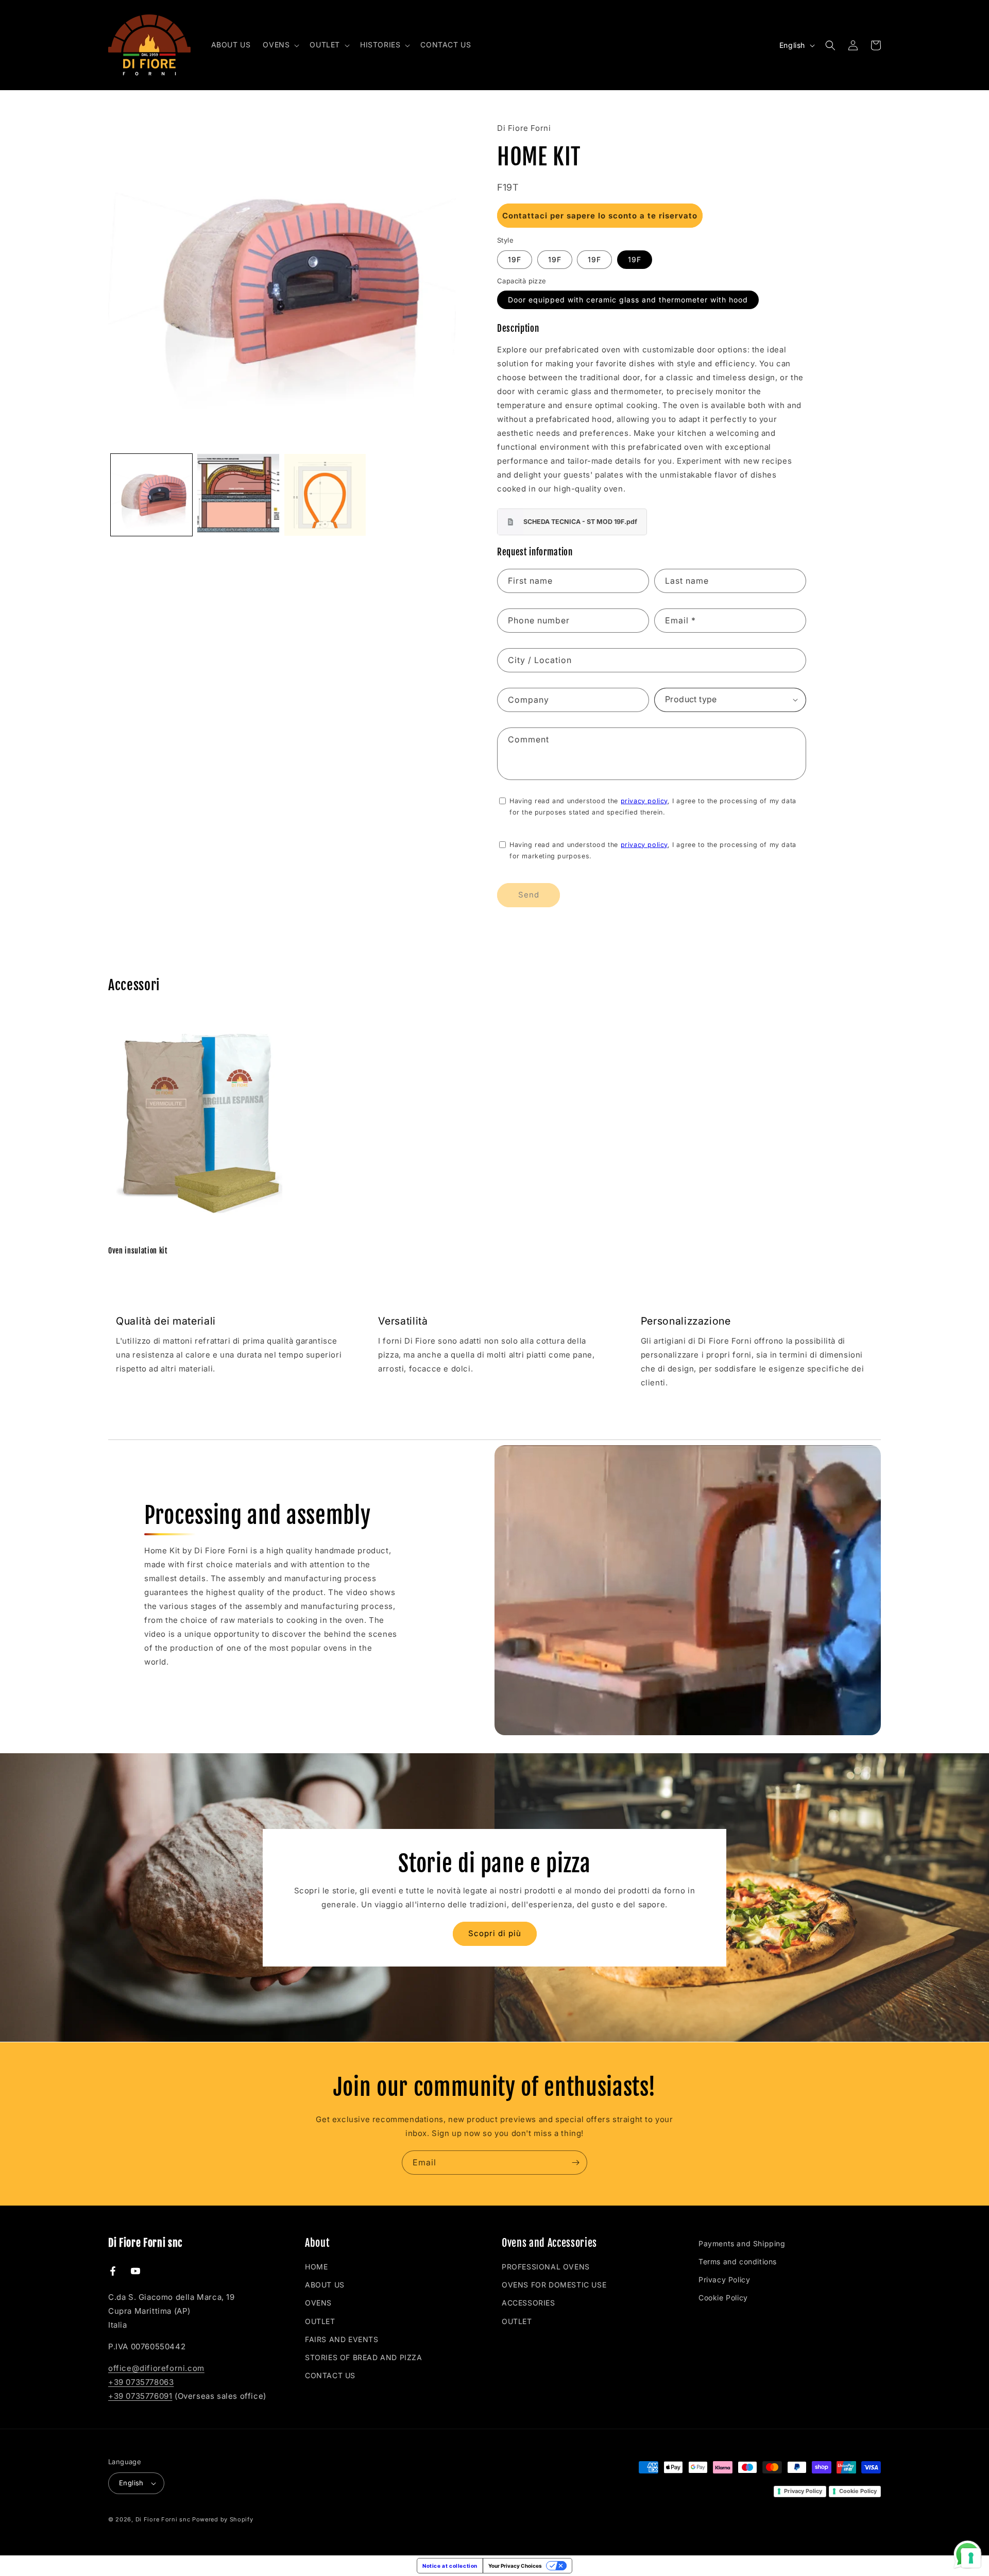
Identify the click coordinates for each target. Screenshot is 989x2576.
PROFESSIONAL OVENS (546, 2267)
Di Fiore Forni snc (163, 2519)
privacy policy (644, 801)
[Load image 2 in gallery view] (238, 495)
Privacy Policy (724, 2280)
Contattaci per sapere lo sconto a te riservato (600, 216)
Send (529, 895)
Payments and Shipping (742, 2243)
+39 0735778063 (141, 2382)
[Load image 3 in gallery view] (325, 495)
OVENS (318, 2303)
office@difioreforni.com (156, 2368)
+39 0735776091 (140, 2396)
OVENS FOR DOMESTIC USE (554, 2285)
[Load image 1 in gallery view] (151, 495)
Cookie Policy (723, 2298)
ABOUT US (325, 2285)
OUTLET (320, 2321)
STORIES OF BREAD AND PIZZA (364, 2357)
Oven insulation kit (138, 1251)
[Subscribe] (575, 2163)
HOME (316, 2267)
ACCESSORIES (528, 2303)
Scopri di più (495, 1933)
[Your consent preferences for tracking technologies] (971, 2558)
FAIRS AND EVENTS (342, 2339)
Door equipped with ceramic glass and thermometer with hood (628, 300)
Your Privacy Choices (515, 2566)
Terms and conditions (738, 2261)
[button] (280, 45)
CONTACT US (330, 2375)
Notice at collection (450, 2566)
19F (515, 259)
